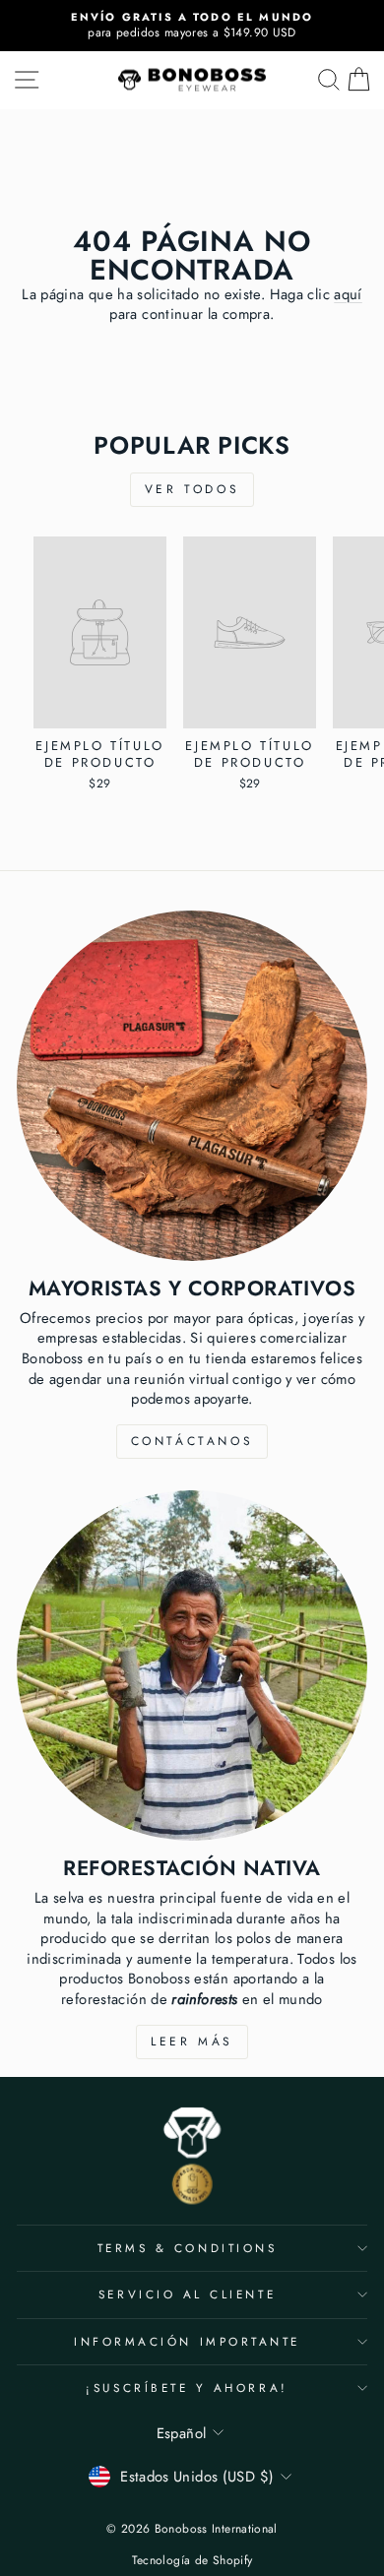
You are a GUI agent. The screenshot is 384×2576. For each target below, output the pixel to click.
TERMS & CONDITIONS (188, 2248)
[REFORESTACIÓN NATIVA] (192, 1665)
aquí (348, 294)
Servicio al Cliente (187, 2294)
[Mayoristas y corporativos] (192, 1086)
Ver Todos (192, 489)
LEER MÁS (192, 2042)
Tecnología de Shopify (192, 2560)
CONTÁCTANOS (192, 1441)
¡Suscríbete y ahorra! (187, 2388)
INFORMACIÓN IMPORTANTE (187, 2341)
